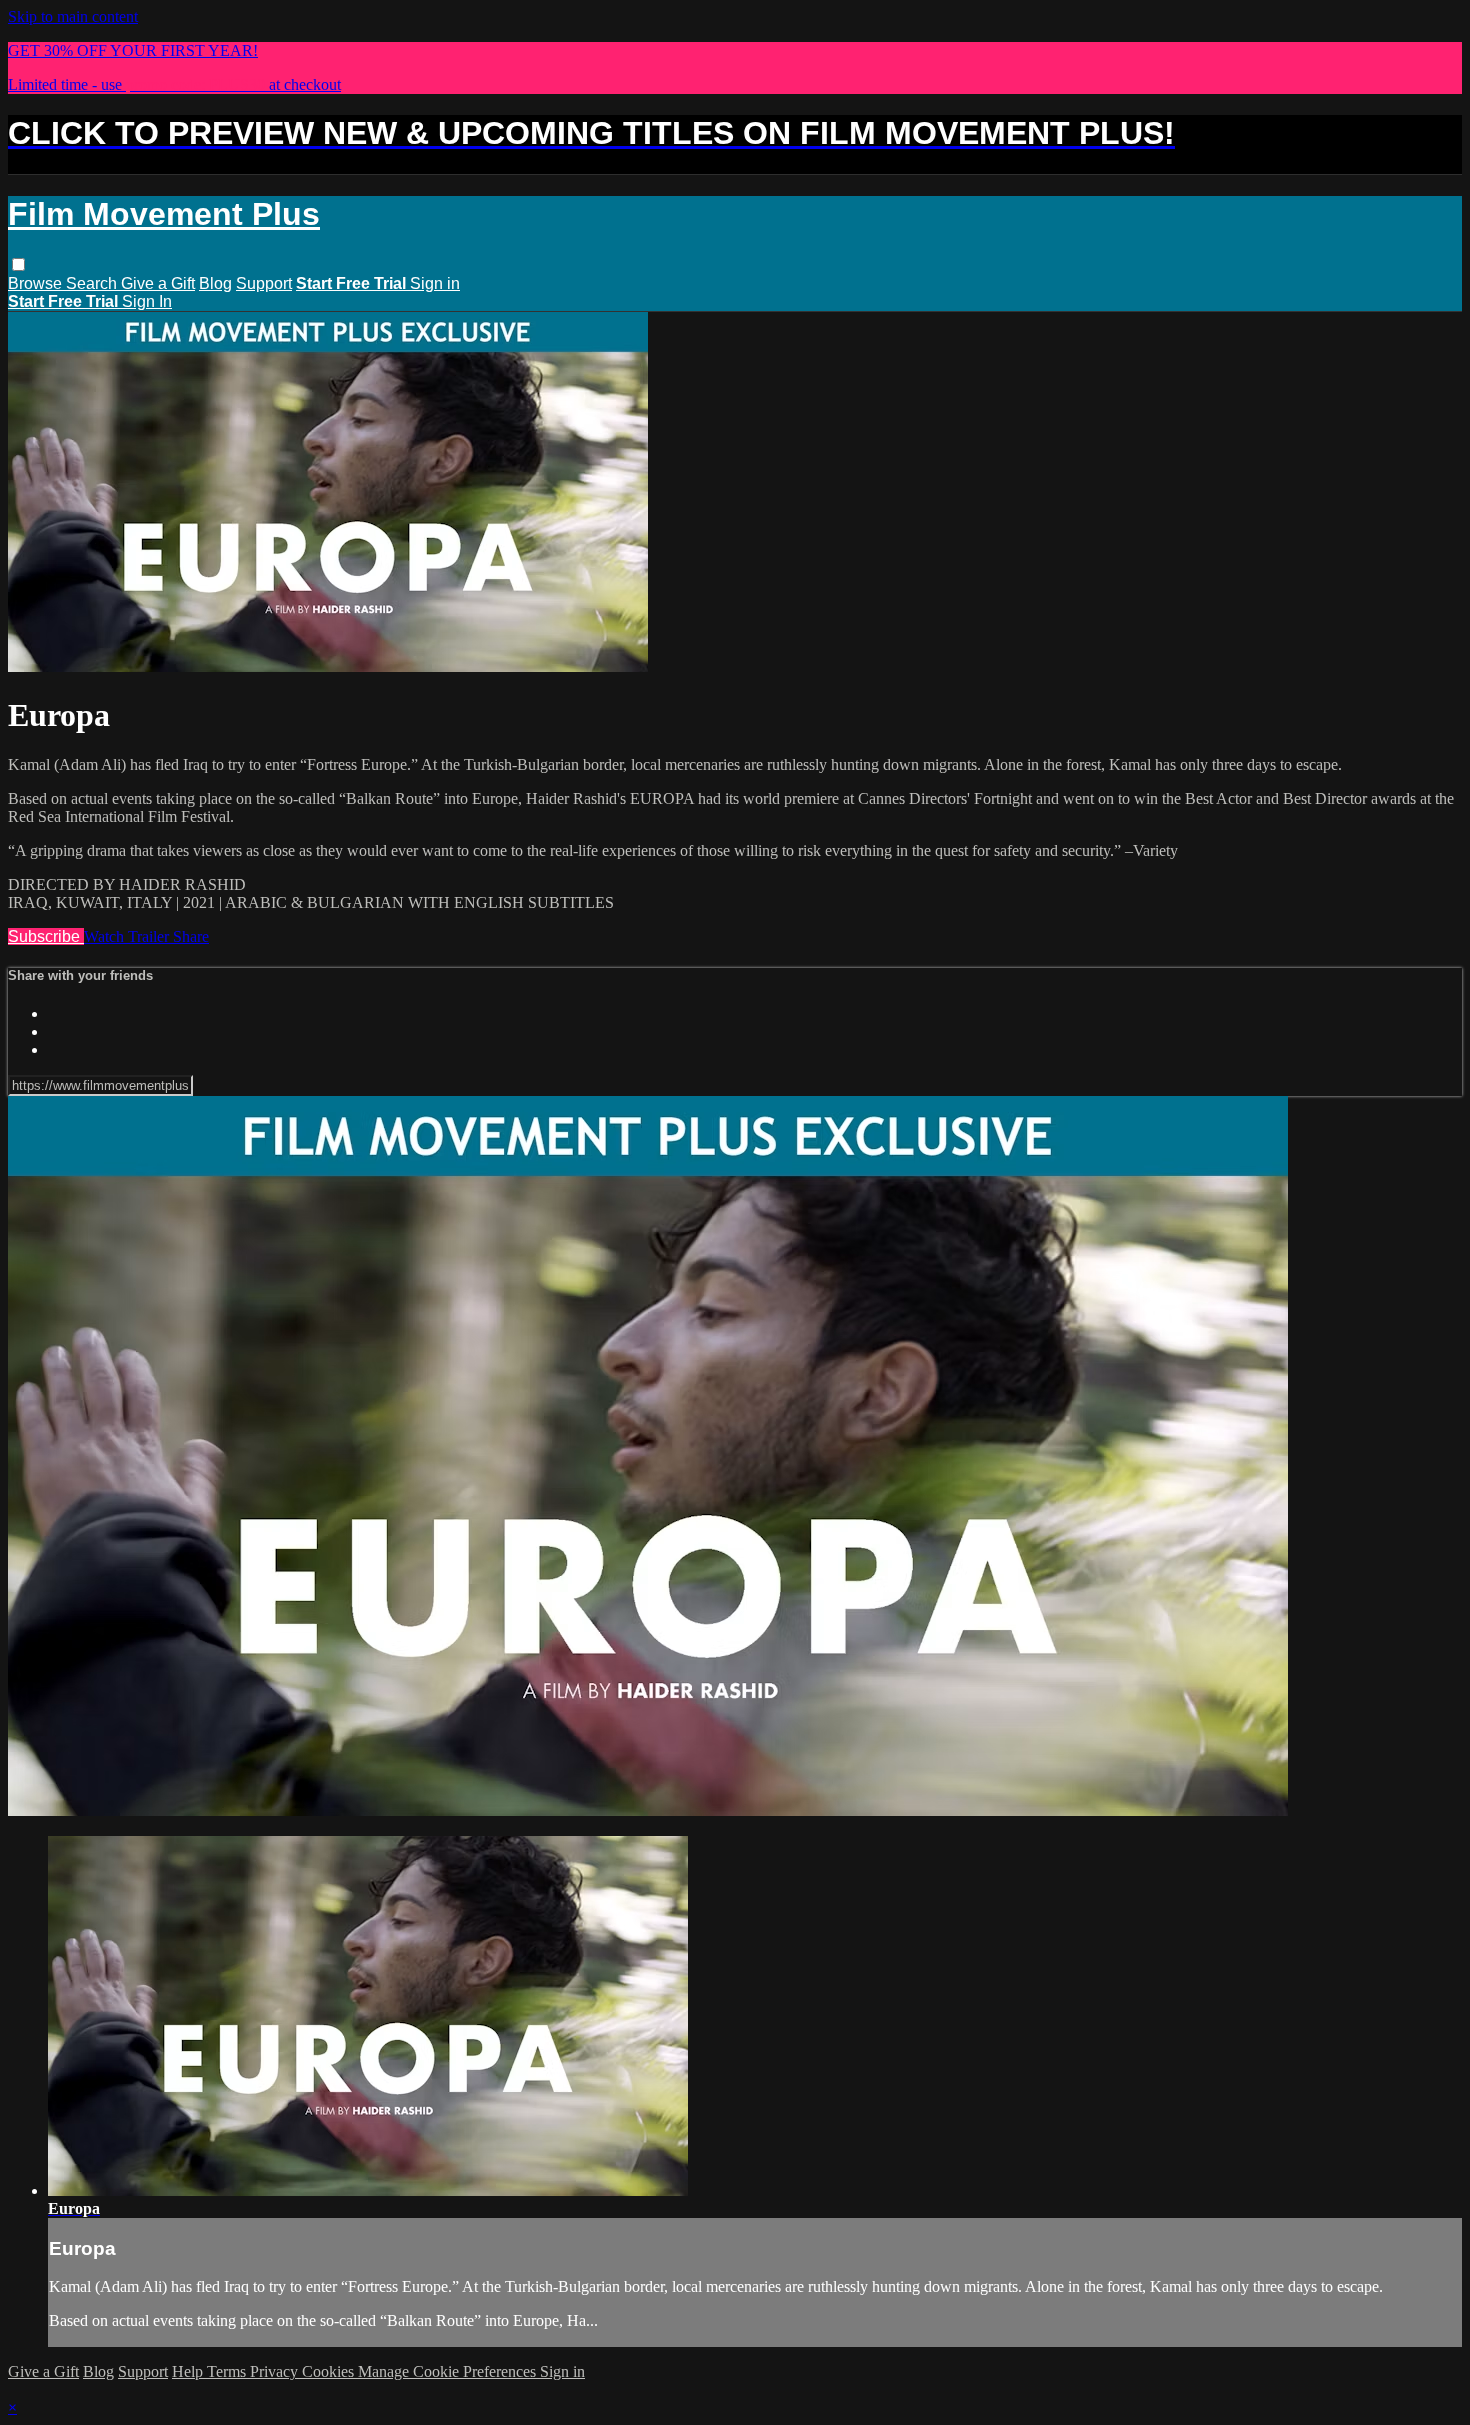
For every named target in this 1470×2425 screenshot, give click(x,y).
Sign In (147, 301)
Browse (37, 283)
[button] (18, 264)
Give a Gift (158, 283)
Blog (215, 283)
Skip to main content (73, 16)
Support (264, 283)
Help (189, 2371)
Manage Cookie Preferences (449, 2371)
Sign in (435, 283)
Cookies (330, 2371)
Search (93, 283)
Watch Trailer (128, 936)
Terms (228, 2371)
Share (191, 936)
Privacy (276, 2371)
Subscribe (46, 936)
